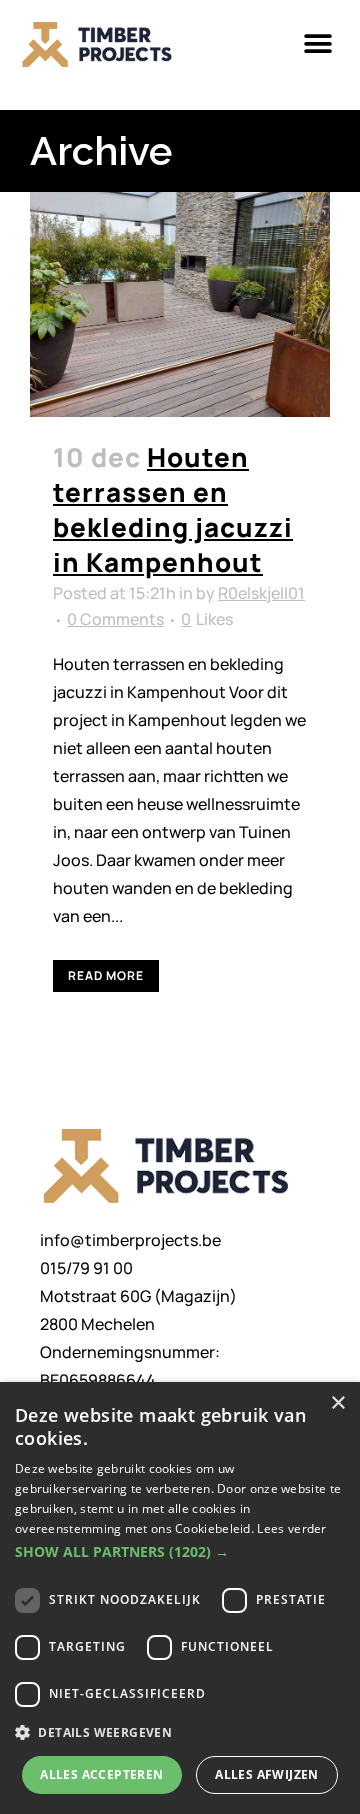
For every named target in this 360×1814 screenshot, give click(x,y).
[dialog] (180, 1598)
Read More (106, 975)
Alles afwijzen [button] (267, 1774)
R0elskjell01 (261, 593)
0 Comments (115, 619)
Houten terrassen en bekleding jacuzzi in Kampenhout (173, 509)
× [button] (337, 1403)
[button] (317, 44)
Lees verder (291, 1528)
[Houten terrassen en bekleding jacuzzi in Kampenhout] (180, 304)
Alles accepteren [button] (101, 1774)
